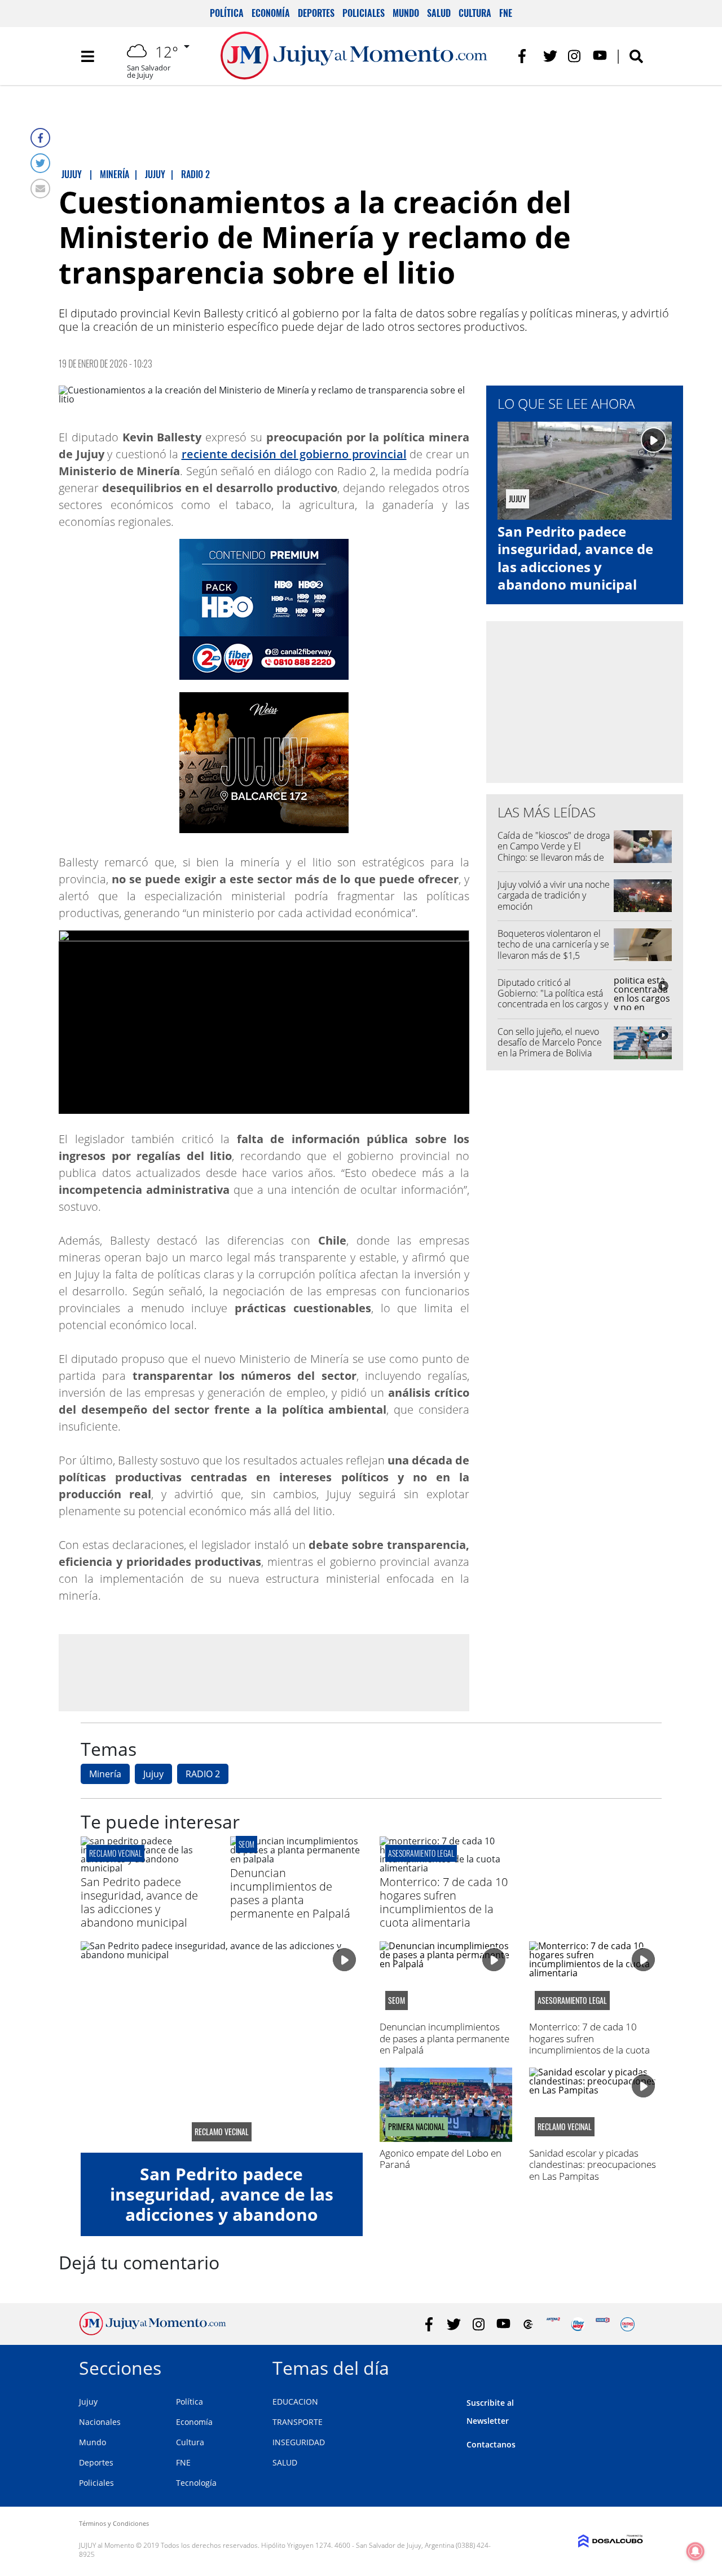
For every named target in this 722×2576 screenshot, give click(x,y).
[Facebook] (40, 138)
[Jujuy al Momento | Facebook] (525, 56)
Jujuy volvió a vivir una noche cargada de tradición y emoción (554, 895)
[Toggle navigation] (87, 56)
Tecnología (196, 2483)
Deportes (316, 13)
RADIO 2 (203, 1774)
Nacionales (100, 2422)
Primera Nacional (417, 2127)
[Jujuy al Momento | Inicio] (630, 2366)
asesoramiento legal (421, 1853)
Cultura (475, 13)
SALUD (285, 2462)
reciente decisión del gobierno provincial (294, 454)
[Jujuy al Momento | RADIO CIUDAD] (628, 2324)
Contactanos (491, 2444)
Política (227, 13)
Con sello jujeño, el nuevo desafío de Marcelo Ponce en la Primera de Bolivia (550, 1042)
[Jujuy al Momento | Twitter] (550, 56)
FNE (506, 13)
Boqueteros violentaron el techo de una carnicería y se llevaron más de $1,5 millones (553, 950)
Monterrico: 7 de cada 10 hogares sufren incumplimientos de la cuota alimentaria (444, 1902)
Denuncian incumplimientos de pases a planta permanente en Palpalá (290, 1893)
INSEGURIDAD (299, 2442)
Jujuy (153, 1774)
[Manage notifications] (695, 2551)
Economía (271, 13)
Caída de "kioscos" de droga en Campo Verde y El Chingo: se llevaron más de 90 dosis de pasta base (554, 852)
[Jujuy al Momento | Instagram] (575, 56)
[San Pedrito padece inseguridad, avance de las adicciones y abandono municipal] (147, 1868)
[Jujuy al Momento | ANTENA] (553, 2324)
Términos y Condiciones (114, 2523)
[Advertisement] (264, 1672)
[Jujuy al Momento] (153, 2332)
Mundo (406, 13)
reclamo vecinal (115, 1853)
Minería (105, 1774)
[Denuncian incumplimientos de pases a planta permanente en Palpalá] (296, 1859)
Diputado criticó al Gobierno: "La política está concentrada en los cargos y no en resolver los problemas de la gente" (553, 1004)
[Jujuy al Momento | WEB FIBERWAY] (578, 2324)
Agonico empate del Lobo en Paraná (441, 2159)
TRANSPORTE (298, 2422)
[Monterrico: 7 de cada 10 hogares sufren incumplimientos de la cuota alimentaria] (446, 1868)
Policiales (364, 13)
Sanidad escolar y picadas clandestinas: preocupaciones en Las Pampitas (593, 2165)
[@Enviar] (40, 189)
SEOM (246, 1844)
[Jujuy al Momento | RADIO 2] (603, 2324)
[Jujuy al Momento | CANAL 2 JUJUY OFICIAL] (528, 2324)
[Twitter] (40, 163)
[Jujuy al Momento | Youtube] (600, 56)
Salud (439, 13)
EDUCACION (295, 2402)
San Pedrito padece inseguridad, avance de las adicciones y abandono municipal (575, 558)
